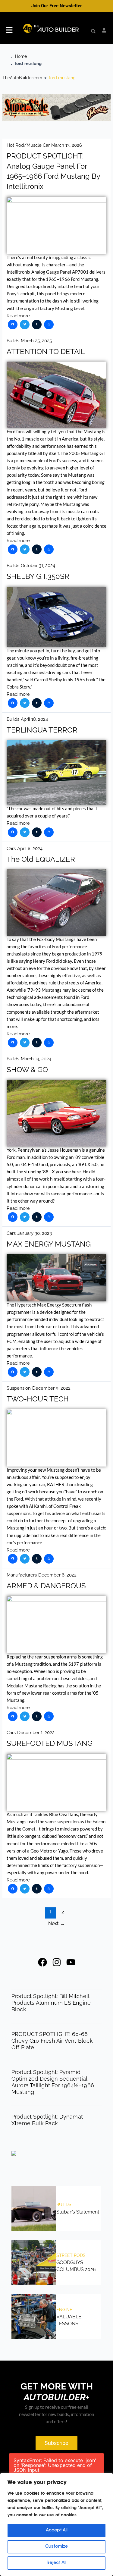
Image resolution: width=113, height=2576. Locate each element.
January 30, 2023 (35, 1233)
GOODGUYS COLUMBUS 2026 (76, 2266)
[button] (9, 31)
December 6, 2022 (57, 1575)
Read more (18, 316)
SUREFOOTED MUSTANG (50, 1743)
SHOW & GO (27, 1070)
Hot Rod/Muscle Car (28, 145)
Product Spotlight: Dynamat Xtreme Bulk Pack (47, 2120)
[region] (56, 2524)
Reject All (56, 2563)
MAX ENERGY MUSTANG (49, 1244)
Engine (64, 2310)
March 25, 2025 (36, 341)
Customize (56, 2547)
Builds (13, 341)
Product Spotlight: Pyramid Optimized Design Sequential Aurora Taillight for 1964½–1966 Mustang (53, 2082)
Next (56, 1923)
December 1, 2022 (36, 1732)
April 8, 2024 (30, 848)
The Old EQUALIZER (41, 859)
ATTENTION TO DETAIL (46, 352)
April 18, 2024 (34, 719)
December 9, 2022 (51, 1388)
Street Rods (71, 2255)
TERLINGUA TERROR (42, 730)
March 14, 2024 (36, 1059)
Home (21, 56)
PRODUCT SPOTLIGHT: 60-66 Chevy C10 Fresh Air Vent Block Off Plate (52, 2041)
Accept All (57, 2531)
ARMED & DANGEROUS (46, 1586)
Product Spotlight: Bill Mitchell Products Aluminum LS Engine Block (51, 2003)
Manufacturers (22, 1575)
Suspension (19, 1388)
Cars (11, 848)
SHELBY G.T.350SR (38, 576)
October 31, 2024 (38, 565)
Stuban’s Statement (78, 2212)
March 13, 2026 (67, 145)
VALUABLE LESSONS (69, 2320)
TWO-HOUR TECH (38, 1399)
